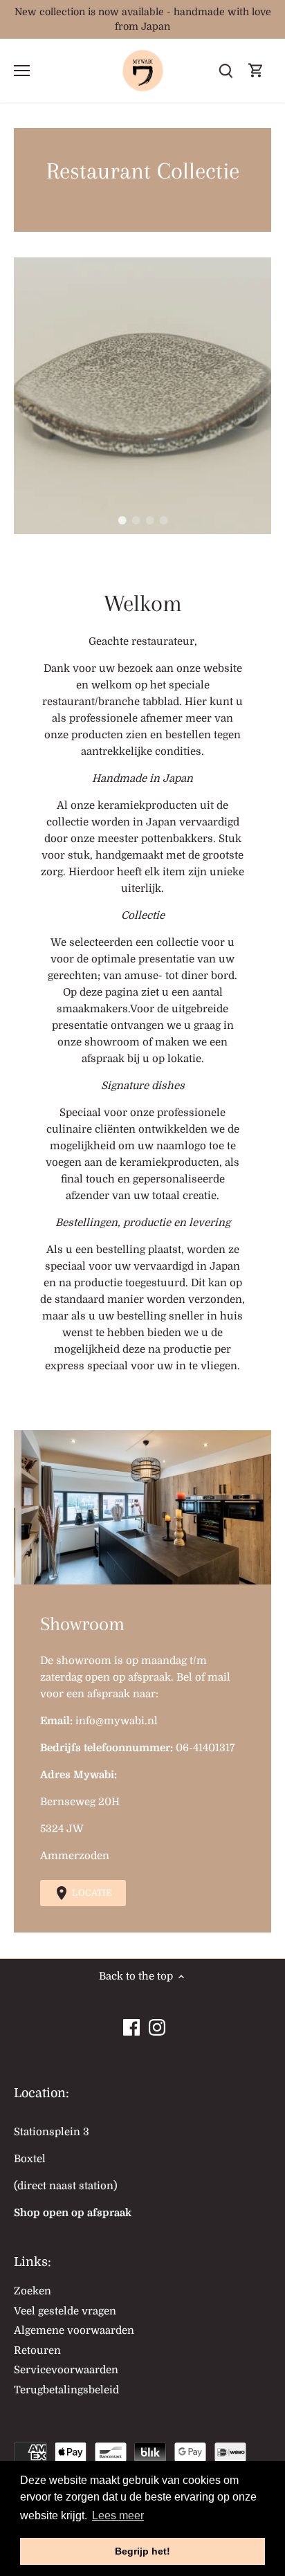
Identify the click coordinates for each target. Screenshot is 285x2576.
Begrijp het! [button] (142, 2551)
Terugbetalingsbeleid (66, 2390)
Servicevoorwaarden (66, 2370)
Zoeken (33, 2291)
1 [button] (122, 520)
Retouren (37, 2350)
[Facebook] (131, 2024)
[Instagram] (157, 2024)
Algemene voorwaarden (74, 2330)
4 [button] (163, 520)
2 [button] (136, 520)
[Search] (226, 71)
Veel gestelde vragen (65, 2311)
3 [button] (149, 520)
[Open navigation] (22, 71)
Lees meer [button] (118, 2515)
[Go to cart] (256, 71)
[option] (142, 396)
